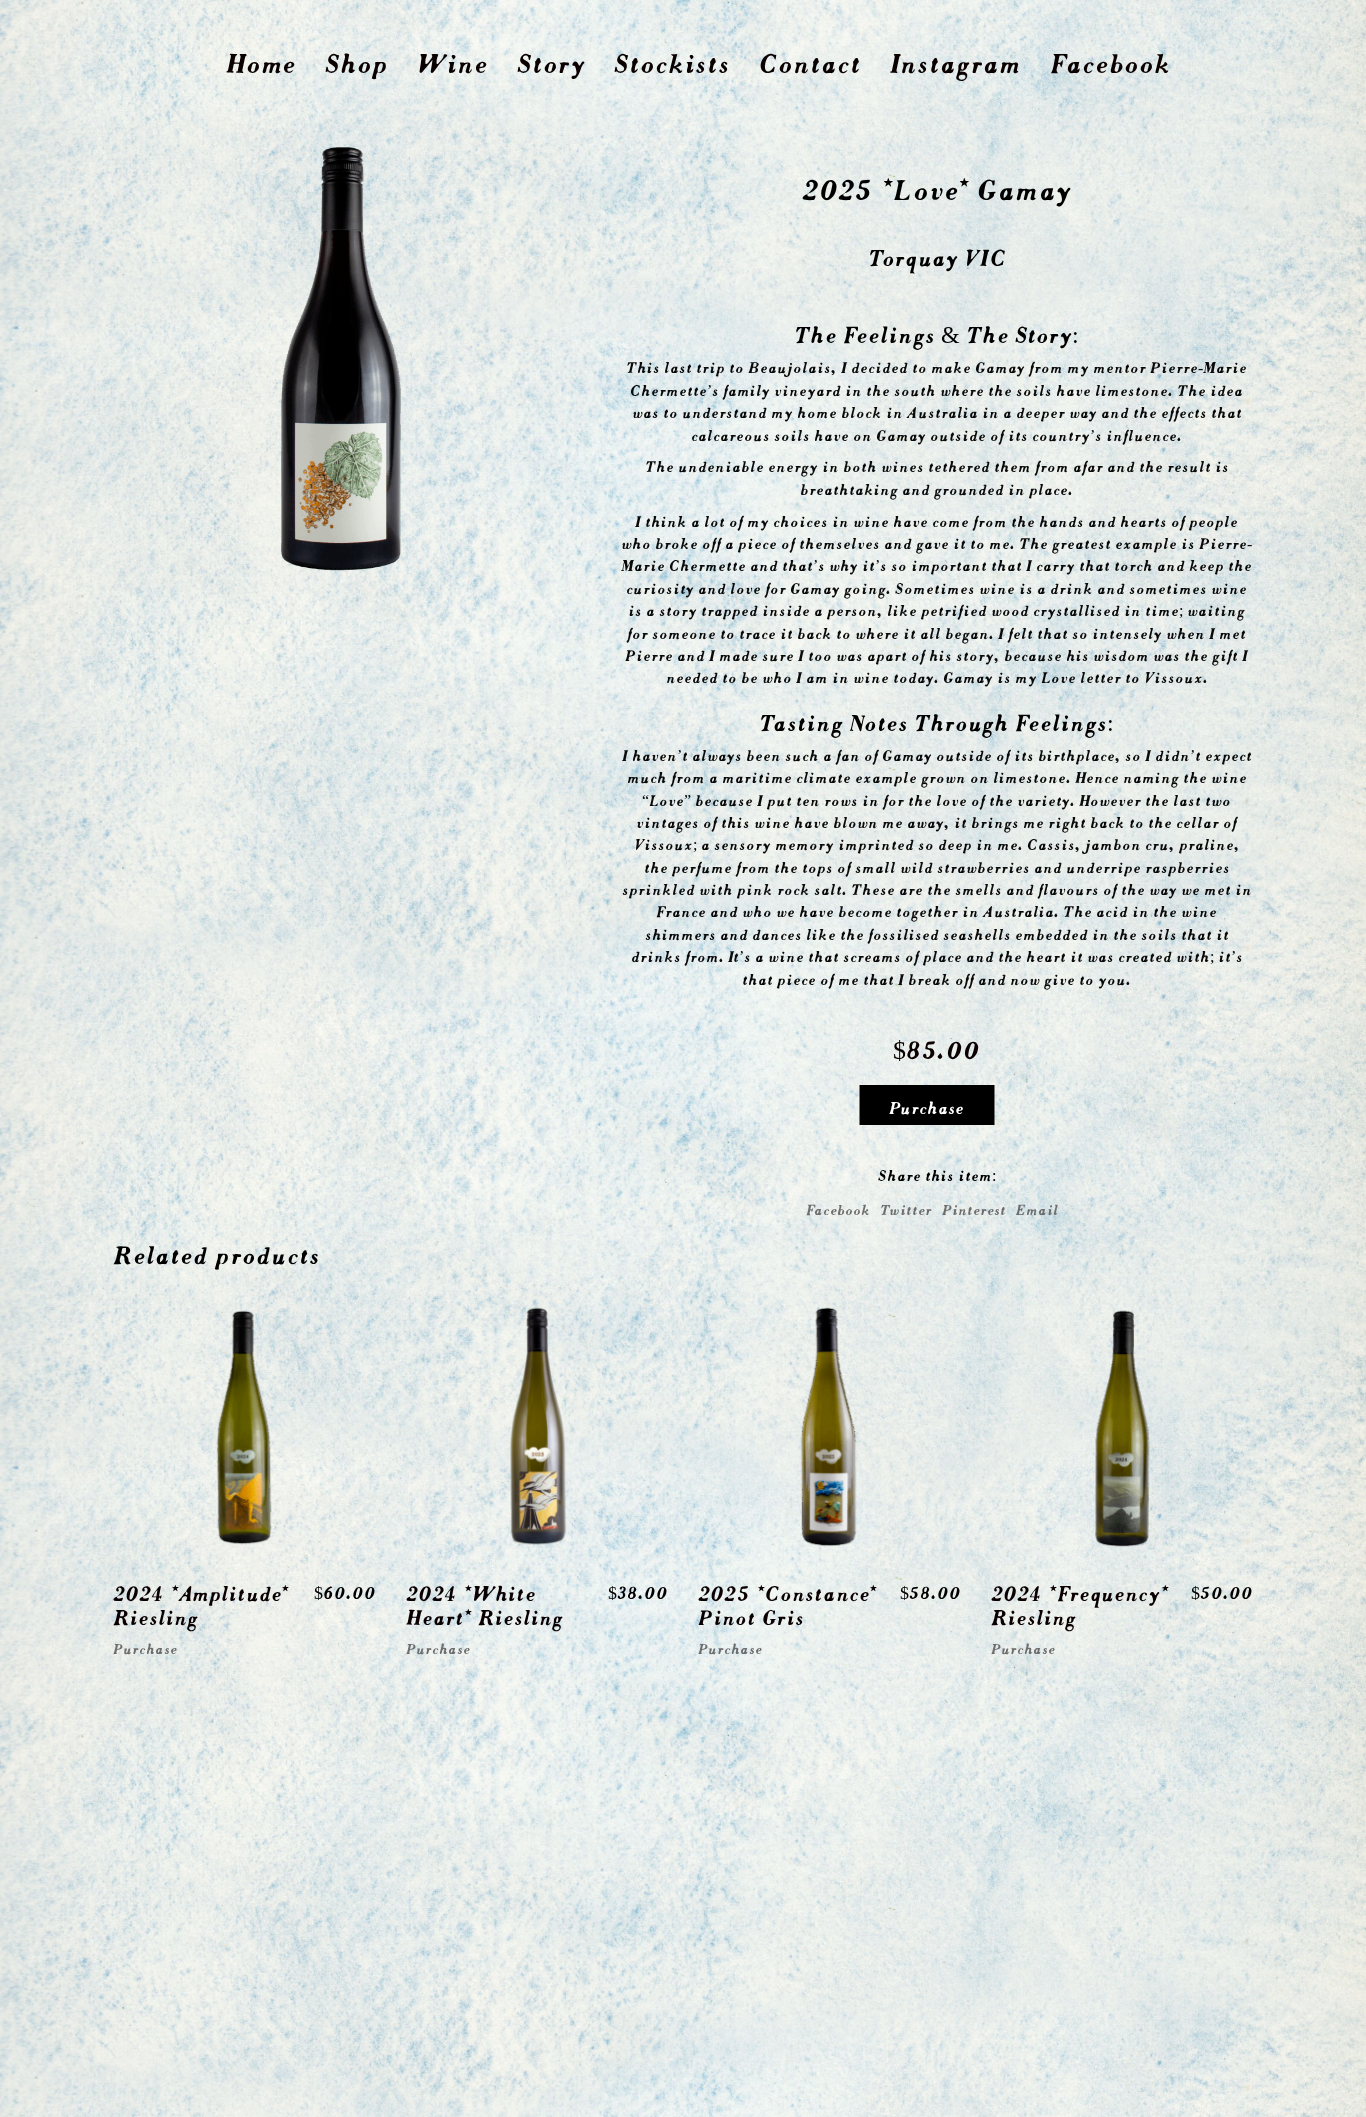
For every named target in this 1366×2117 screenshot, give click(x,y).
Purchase (926, 1105)
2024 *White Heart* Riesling (484, 1602)
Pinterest (974, 1207)
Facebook (838, 1207)
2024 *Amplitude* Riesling (201, 1602)
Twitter (906, 1207)
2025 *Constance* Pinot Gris (787, 1602)
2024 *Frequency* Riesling (1080, 1602)
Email (1037, 1207)
